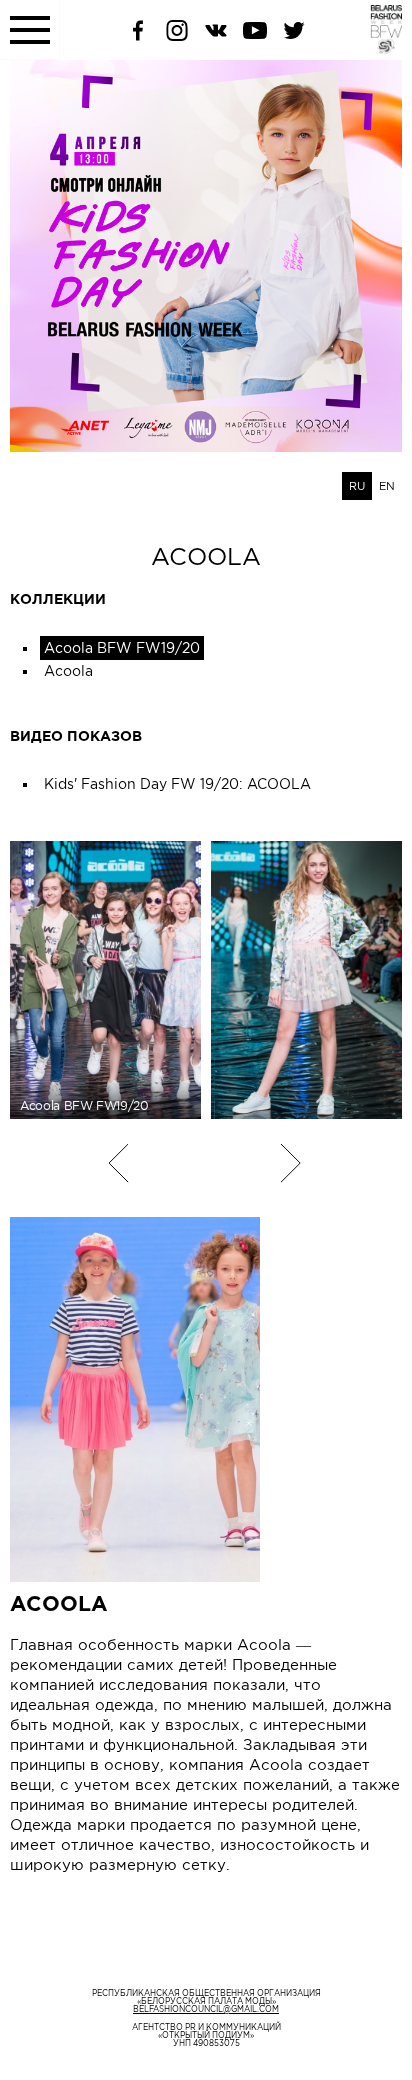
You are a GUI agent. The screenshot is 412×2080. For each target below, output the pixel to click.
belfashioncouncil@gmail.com (206, 2009)
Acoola (68, 671)
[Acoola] (206, 1399)
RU (357, 486)
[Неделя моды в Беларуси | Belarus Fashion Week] (374, 49)
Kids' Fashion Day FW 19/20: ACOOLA (177, 784)
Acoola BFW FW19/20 (122, 648)
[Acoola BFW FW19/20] (306, 980)
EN (387, 486)
